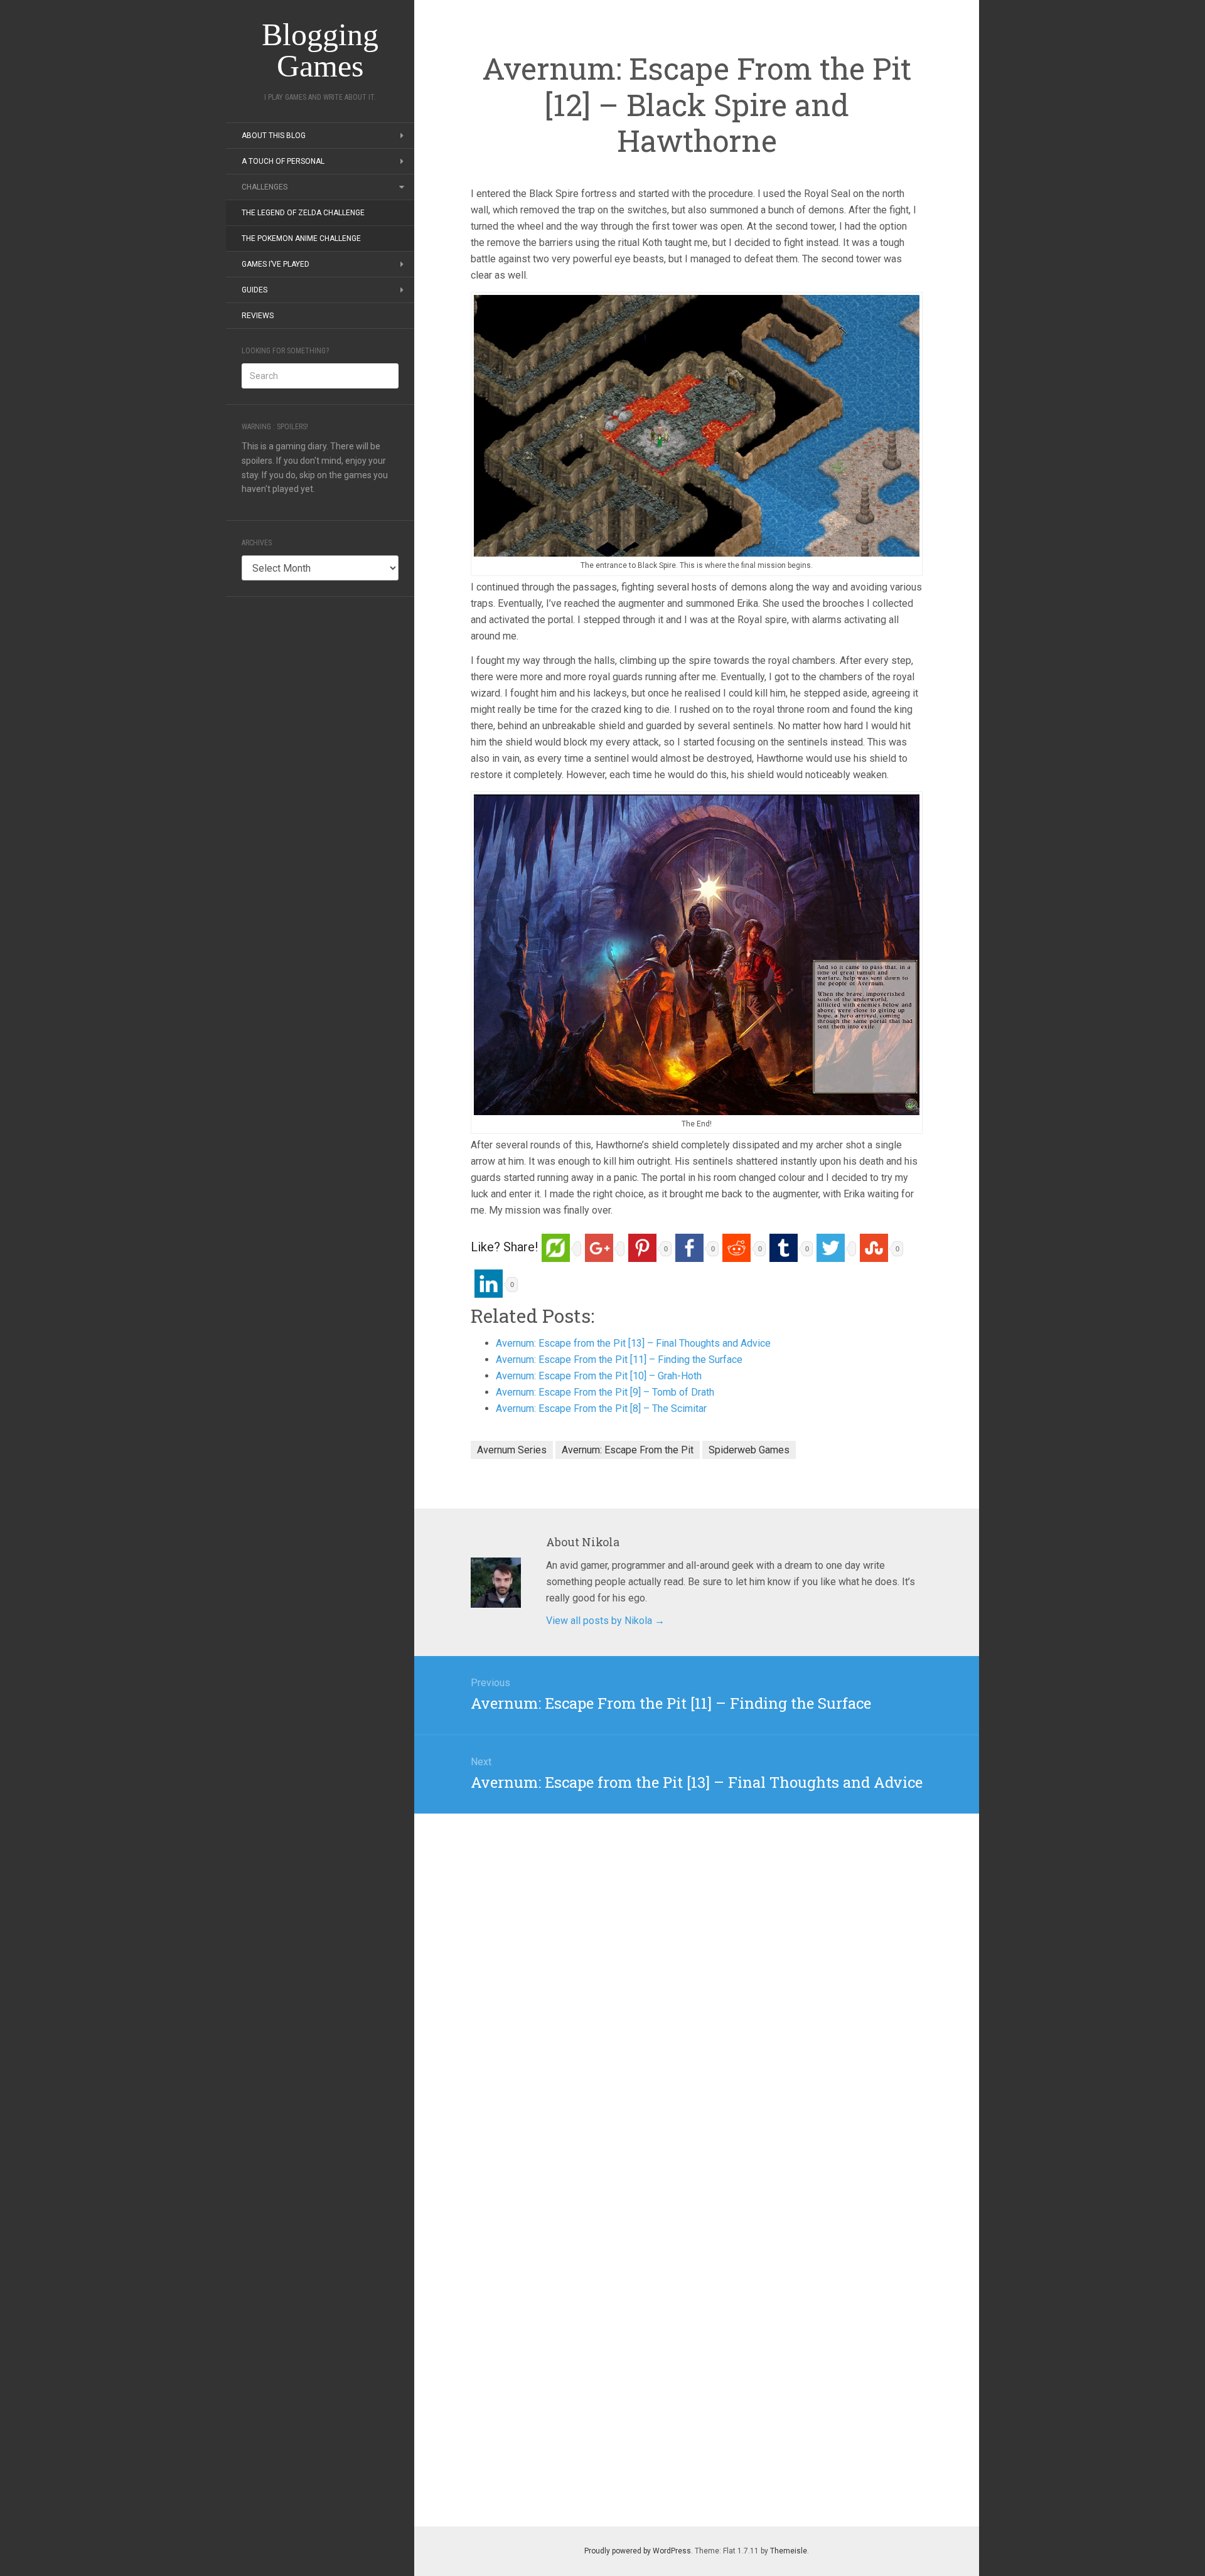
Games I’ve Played (276, 264)
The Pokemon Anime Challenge (301, 238)
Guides (254, 290)
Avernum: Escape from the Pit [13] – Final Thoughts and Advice (633, 1343)
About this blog (274, 136)
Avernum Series (512, 1450)
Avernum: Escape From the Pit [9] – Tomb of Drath (605, 1392)
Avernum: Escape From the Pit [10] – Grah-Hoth (599, 1376)
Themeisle (789, 2551)
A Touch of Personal (283, 161)
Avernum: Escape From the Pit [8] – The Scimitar (601, 1408)
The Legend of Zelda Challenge (303, 213)
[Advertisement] (320, 801)
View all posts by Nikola (605, 1621)
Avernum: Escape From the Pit (628, 1450)
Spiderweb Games (749, 1450)
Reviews (258, 316)
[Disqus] (697, 1970)
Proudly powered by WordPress (638, 2551)
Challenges (265, 187)
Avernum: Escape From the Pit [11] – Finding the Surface (619, 1360)
